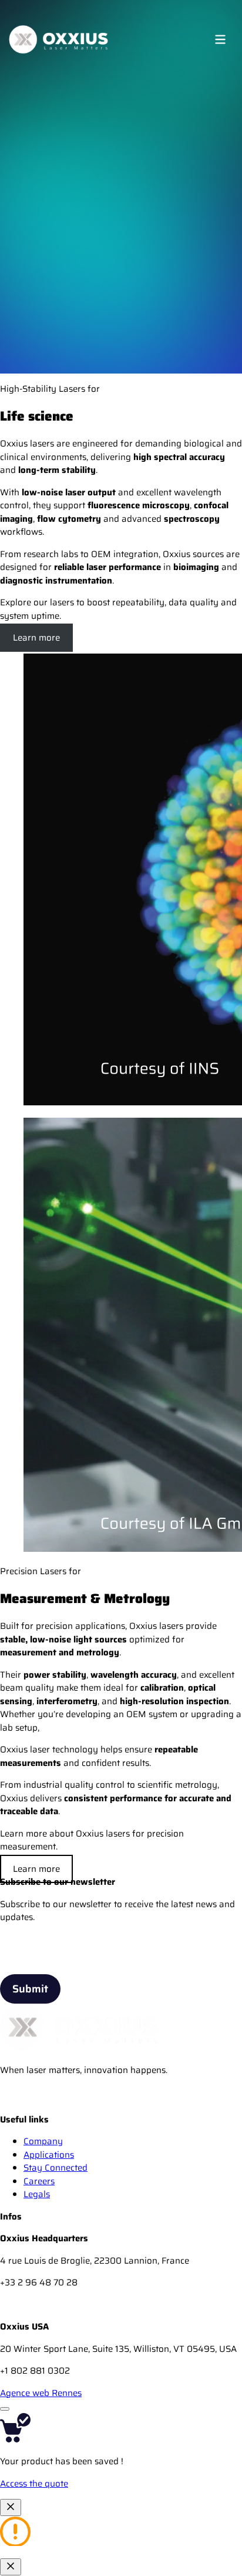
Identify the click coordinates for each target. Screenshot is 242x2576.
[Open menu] (220, 39)
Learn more (36, 638)
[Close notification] (11, 2507)
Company (43, 2141)
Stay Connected (56, 2168)
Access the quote (34, 2484)
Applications (49, 2155)
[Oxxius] (58, 39)
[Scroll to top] (5, 2409)
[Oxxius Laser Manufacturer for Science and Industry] (12, 2106)
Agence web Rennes (41, 2393)
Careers (39, 2181)
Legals (37, 2194)
